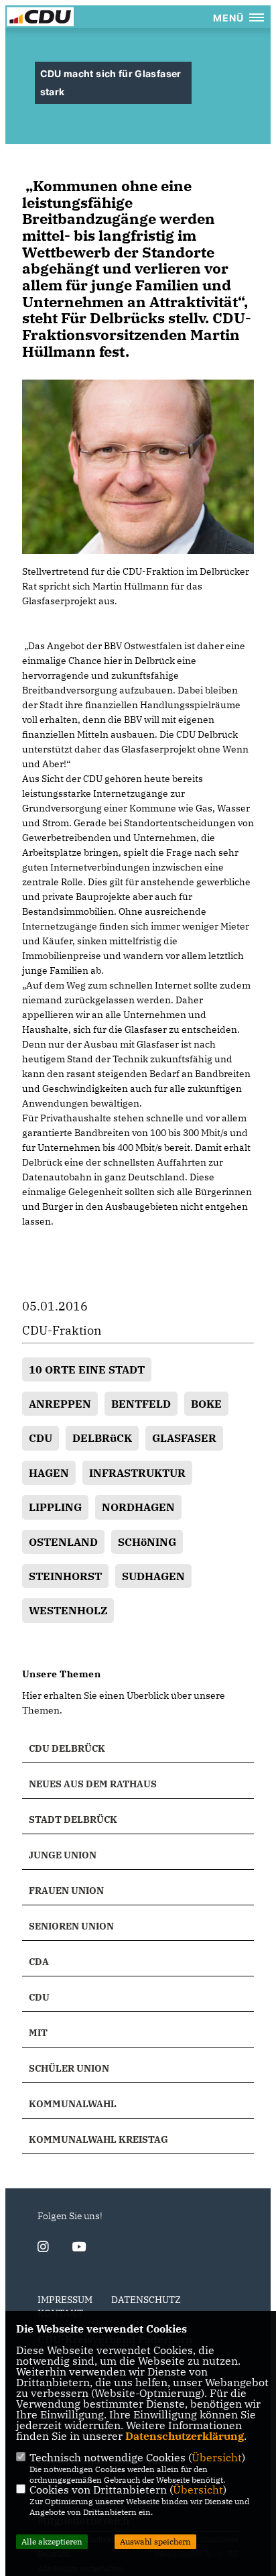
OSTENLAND (63, 1542)
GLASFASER (184, 1438)
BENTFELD (141, 1404)
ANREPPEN (60, 1404)
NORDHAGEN (138, 1507)
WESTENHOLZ (68, 1610)
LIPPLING (55, 1507)
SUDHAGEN (153, 1576)
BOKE (206, 1404)
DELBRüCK (102, 1438)
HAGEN (49, 1473)
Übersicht (217, 2457)
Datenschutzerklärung (185, 2436)
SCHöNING (147, 1542)
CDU (41, 1438)
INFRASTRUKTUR (137, 1473)
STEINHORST (65, 1576)
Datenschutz (146, 2300)
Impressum (65, 2300)
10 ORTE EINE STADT (87, 1369)
